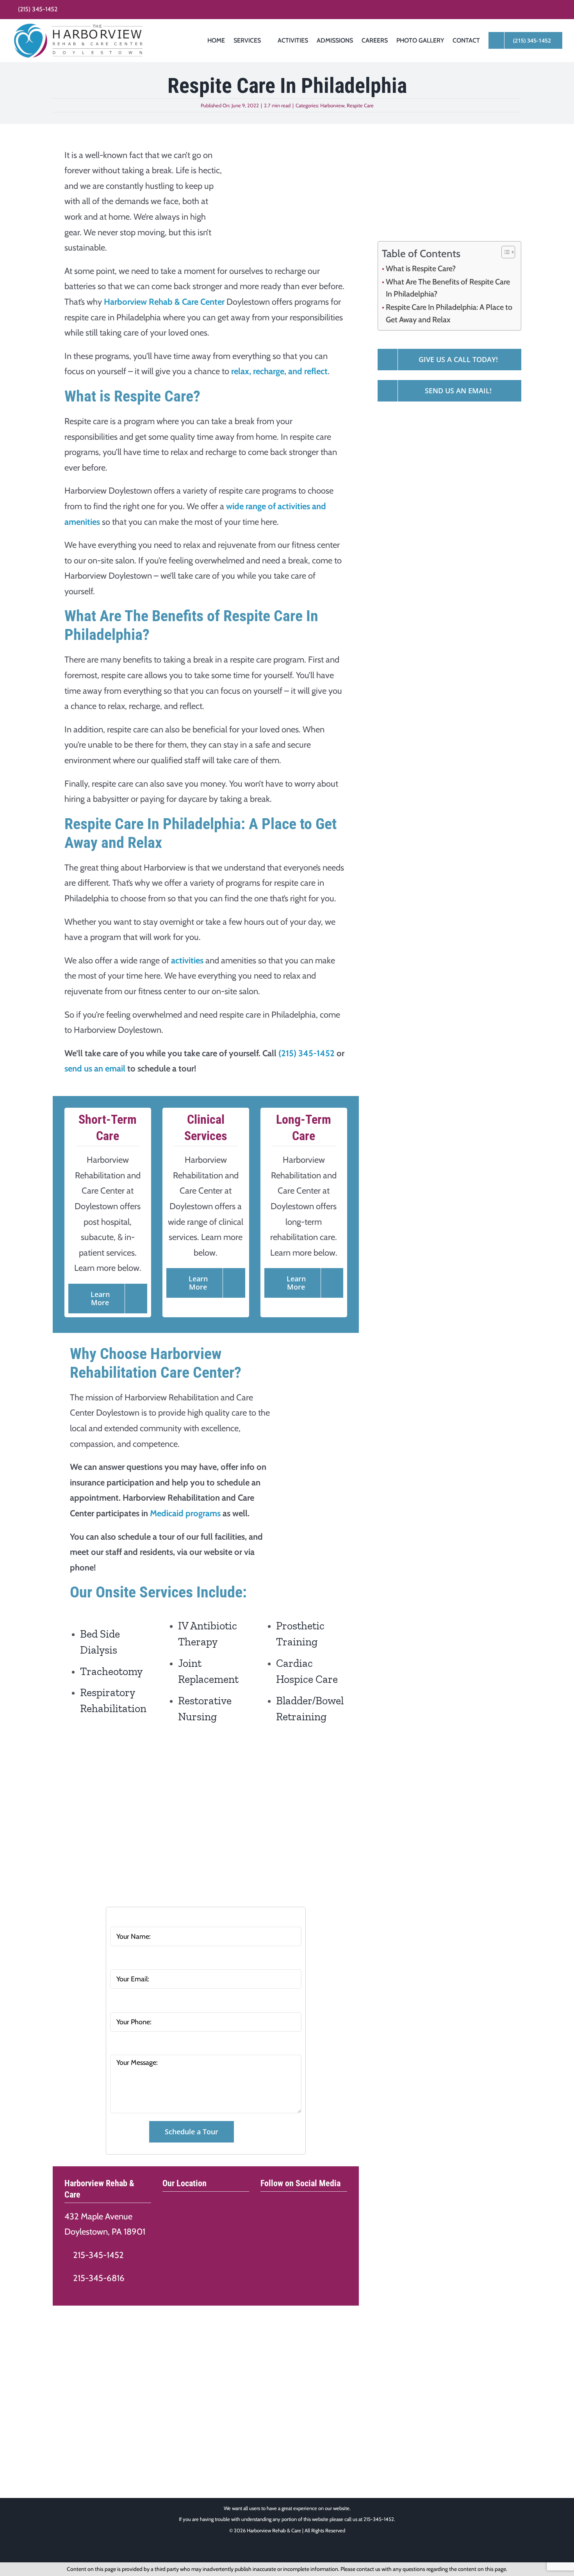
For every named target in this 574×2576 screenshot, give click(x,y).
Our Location (184, 2183)
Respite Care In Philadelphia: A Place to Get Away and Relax (449, 313)
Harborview (332, 105)
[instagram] (279, 2202)
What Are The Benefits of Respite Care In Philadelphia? (448, 288)
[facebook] (264, 2202)
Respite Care (360, 105)
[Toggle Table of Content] (504, 252)
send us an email (95, 1069)
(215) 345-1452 (307, 1053)
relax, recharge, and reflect (279, 371)
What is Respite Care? (421, 268)
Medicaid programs (185, 1513)
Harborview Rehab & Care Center (164, 302)
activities (187, 960)
